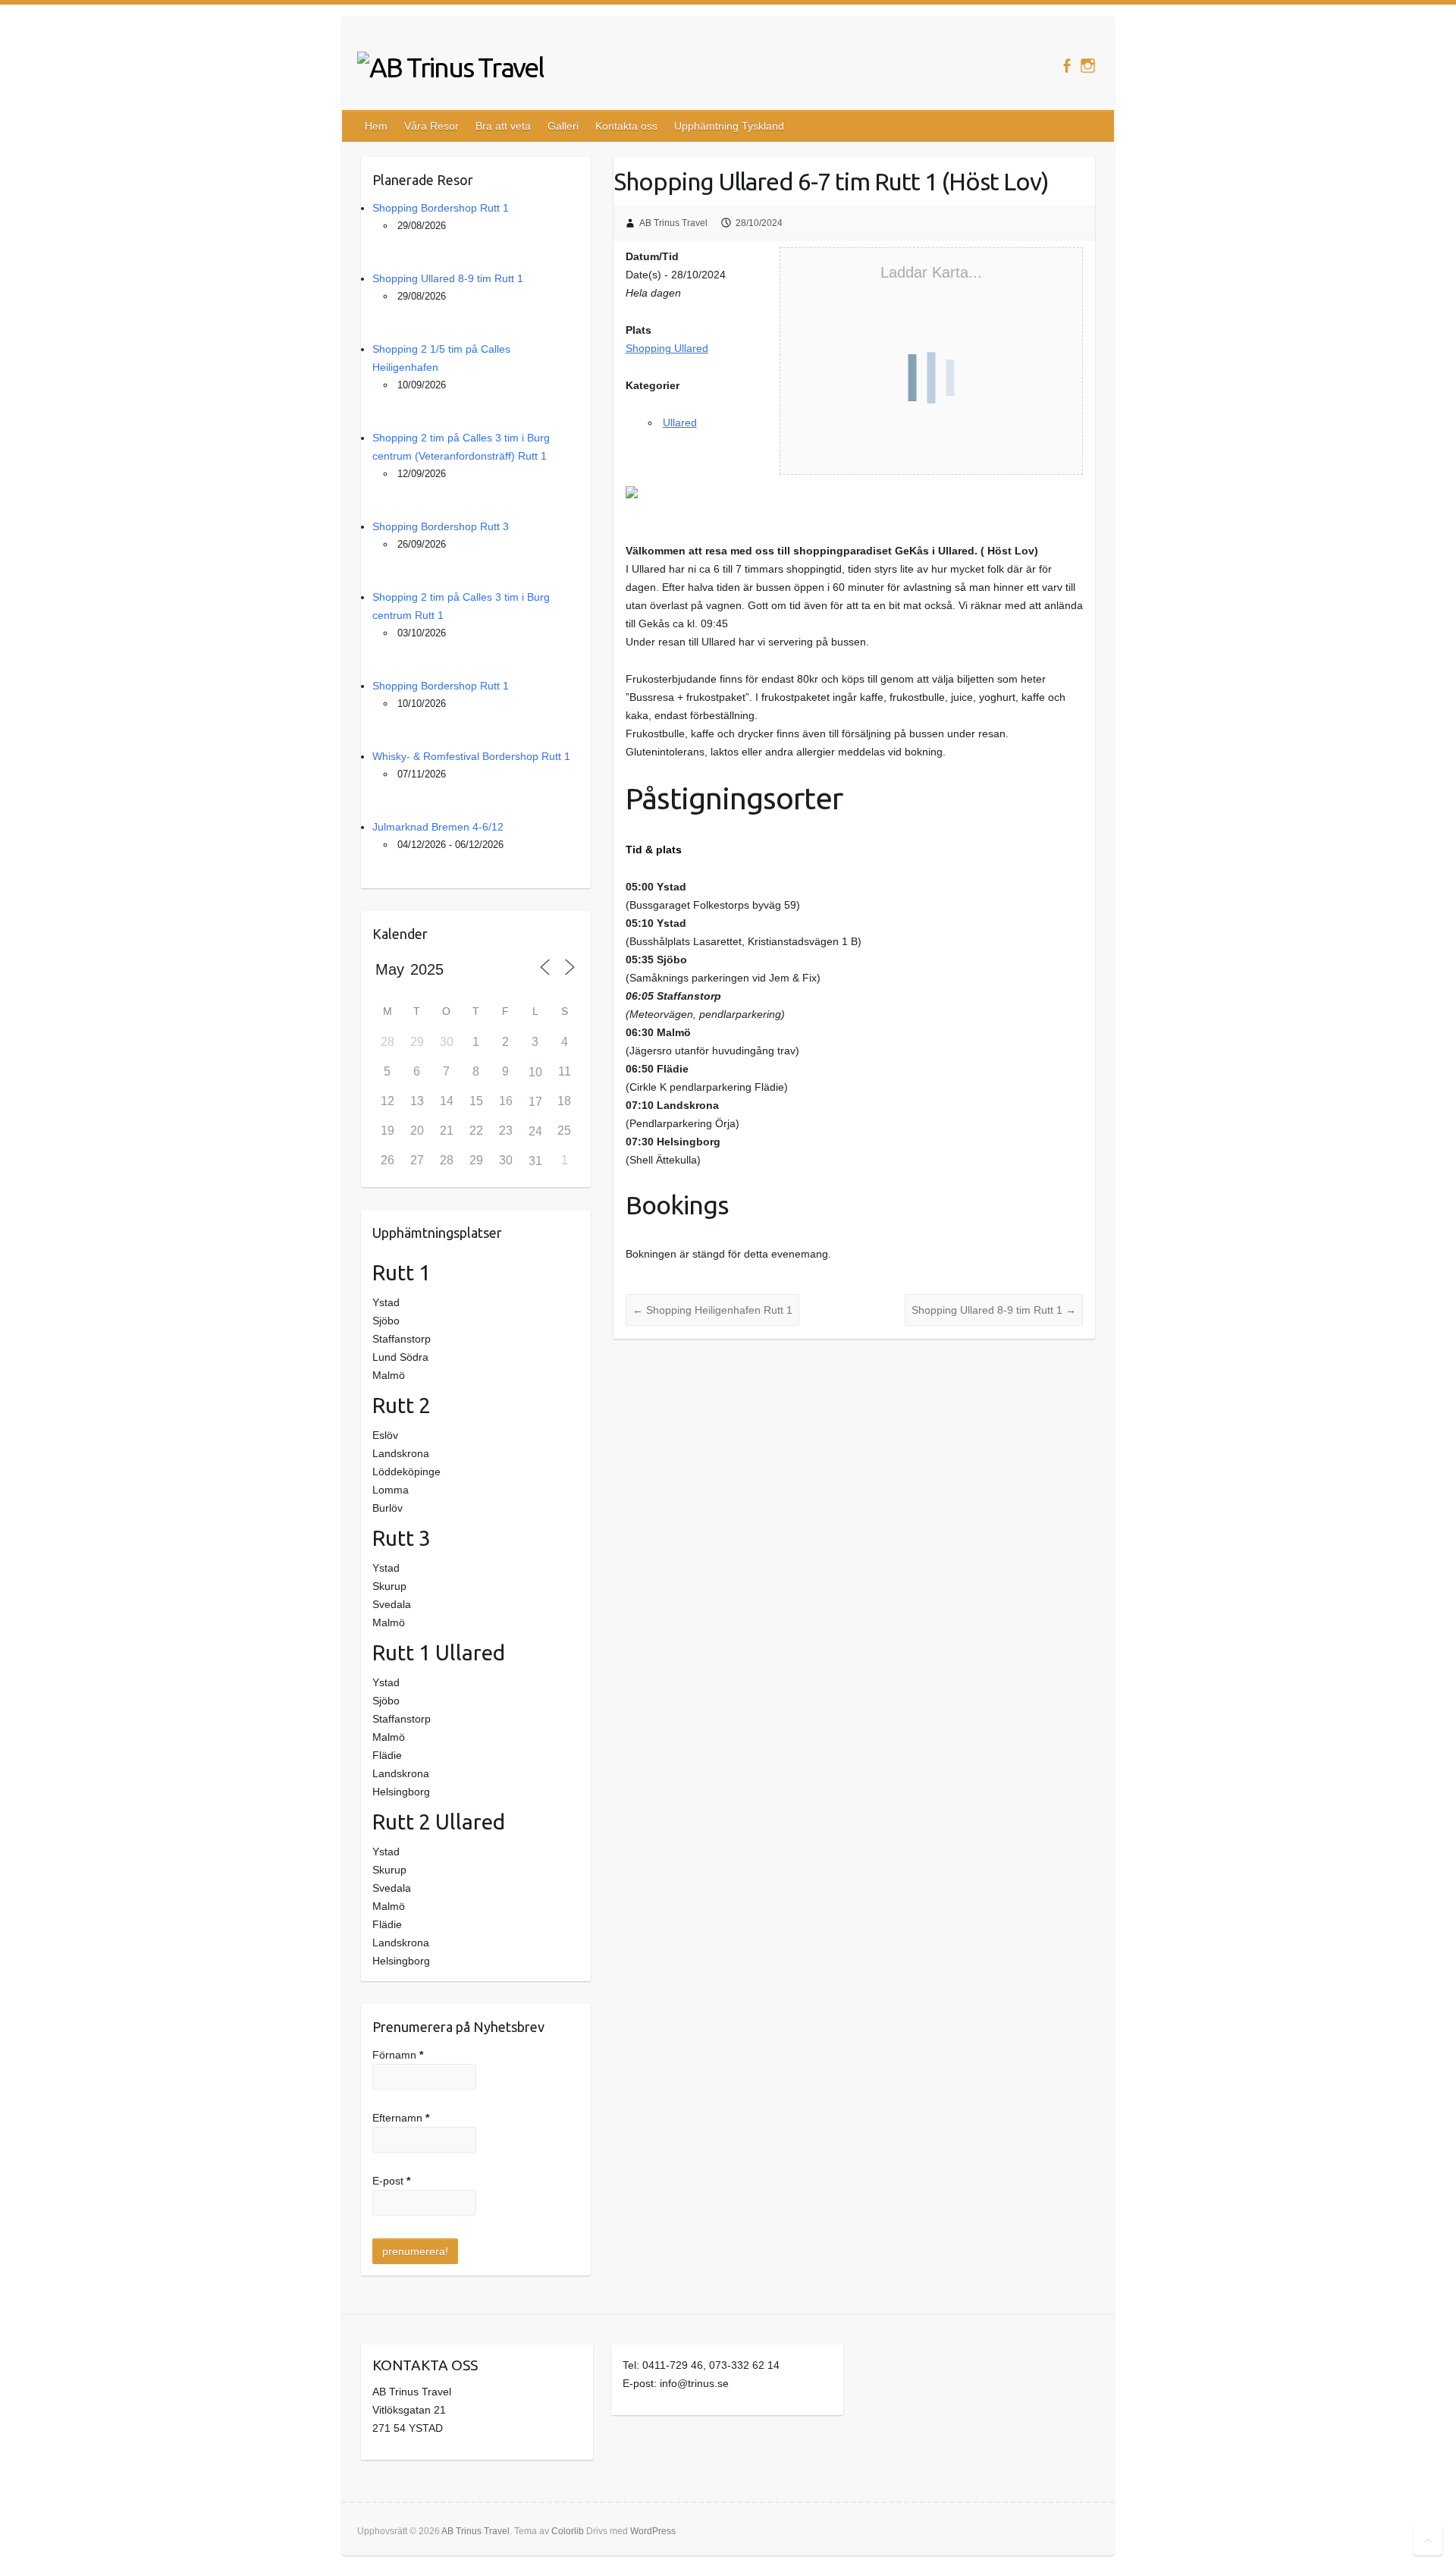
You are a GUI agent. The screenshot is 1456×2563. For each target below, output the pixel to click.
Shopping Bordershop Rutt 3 (441, 526)
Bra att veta (503, 126)
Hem (376, 126)
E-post (391, 2181)
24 (535, 1131)
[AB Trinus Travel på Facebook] (1067, 66)
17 (535, 1102)
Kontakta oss (626, 126)
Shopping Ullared (667, 348)
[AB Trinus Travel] (450, 68)
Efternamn (401, 2118)
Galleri (563, 126)
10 (535, 1072)
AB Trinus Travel (673, 223)
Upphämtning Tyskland (729, 126)
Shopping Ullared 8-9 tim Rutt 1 (994, 1310)
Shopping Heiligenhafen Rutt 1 (712, 1310)
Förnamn (398, 2055)
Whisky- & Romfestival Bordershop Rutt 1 (471, 756)
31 (535, 1161)
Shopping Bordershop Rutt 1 (441, 208)
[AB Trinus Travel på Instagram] (1088, 66)
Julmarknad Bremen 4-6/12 (438, 827)
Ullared (680, 422)
